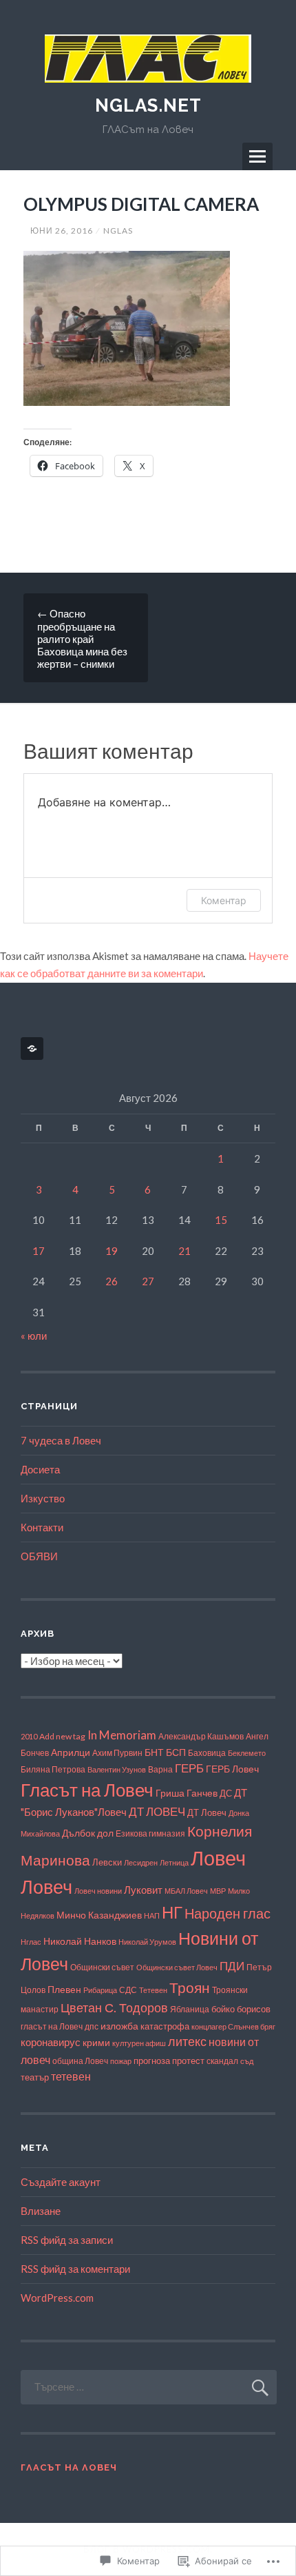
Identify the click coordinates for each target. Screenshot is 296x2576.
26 (112, 1281)
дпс (92, 2026)
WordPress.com (57, 2298)
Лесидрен (141, 1862)
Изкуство (43, 1498)
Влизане (41, 2211)
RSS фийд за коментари (75, 2269)
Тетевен (153, 1990)
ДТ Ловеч (207, 1812)
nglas (118, 231)
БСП (176, 1752)
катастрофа (165, 2026)
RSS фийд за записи (67, 2240)
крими (96, 2042)
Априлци (71, 1752)
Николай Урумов (147, 1942)
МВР (218, 1891)
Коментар (224, 900)
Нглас (31, 1942)
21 (184, 1251)
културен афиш (139, 2043)
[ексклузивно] (34, 1049)
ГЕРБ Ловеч (232, 1769)
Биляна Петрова (53, 1769)
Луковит (143, 1890)
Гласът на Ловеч (87, 1790)
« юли (34, 1336)
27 (148, 1281)
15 (221, 1220)
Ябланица (190, 2009)
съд (247, 2061)
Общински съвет (102, 1967)
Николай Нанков (80, 1941)
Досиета (40, 1469)
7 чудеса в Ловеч (61, 1440)
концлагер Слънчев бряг (233, 2026)
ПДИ (232, 1966)
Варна (160, 1769)
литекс (187, 2042)
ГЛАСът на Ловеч (69, 2467)
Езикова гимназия (150, 1833)
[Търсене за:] (149, 2386)
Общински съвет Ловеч (177, 1967)
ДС (226, 1793)
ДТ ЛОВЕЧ (157, 1812)
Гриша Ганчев (187, 1793)
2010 (29, 1736)
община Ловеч (80, 2061)
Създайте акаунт (61, 2182)
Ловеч (218, 1858)
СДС (128, 1990)
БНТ (154, 1752)
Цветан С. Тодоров (114, 2007)
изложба (119, 2026)
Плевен (64, 1989)
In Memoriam (122, 1735)
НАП (152, 1915)
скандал (222, 2061)
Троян (190, 1987)
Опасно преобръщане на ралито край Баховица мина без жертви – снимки (82, 638)
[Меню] (257, 156)
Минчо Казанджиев (99, 1915)
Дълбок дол (88, 1833)
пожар (121, 2061)
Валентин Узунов (117, 1769)
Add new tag (62, 1736)
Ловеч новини (98, 1891)
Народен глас (228, 1913)
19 (112, 1251)
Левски (107, 1862)
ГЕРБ (189, 1768)
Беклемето (247, 1753)
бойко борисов (241, 2009)
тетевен (71, 2076)
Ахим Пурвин (117, 1753)
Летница (174, 1862)
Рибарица (100, 1990)
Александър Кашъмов (201, 1736)
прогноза (152, 2061)
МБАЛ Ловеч (186, 1891)
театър (35, 2077)
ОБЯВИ (39, 1556)
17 (39, 1251)
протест (188, 2061)
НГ (172, 1912)
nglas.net (148, 105)
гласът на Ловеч (52, 2026)
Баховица (207, 1753)
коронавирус (51, 2042)
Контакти (42, 1527)
